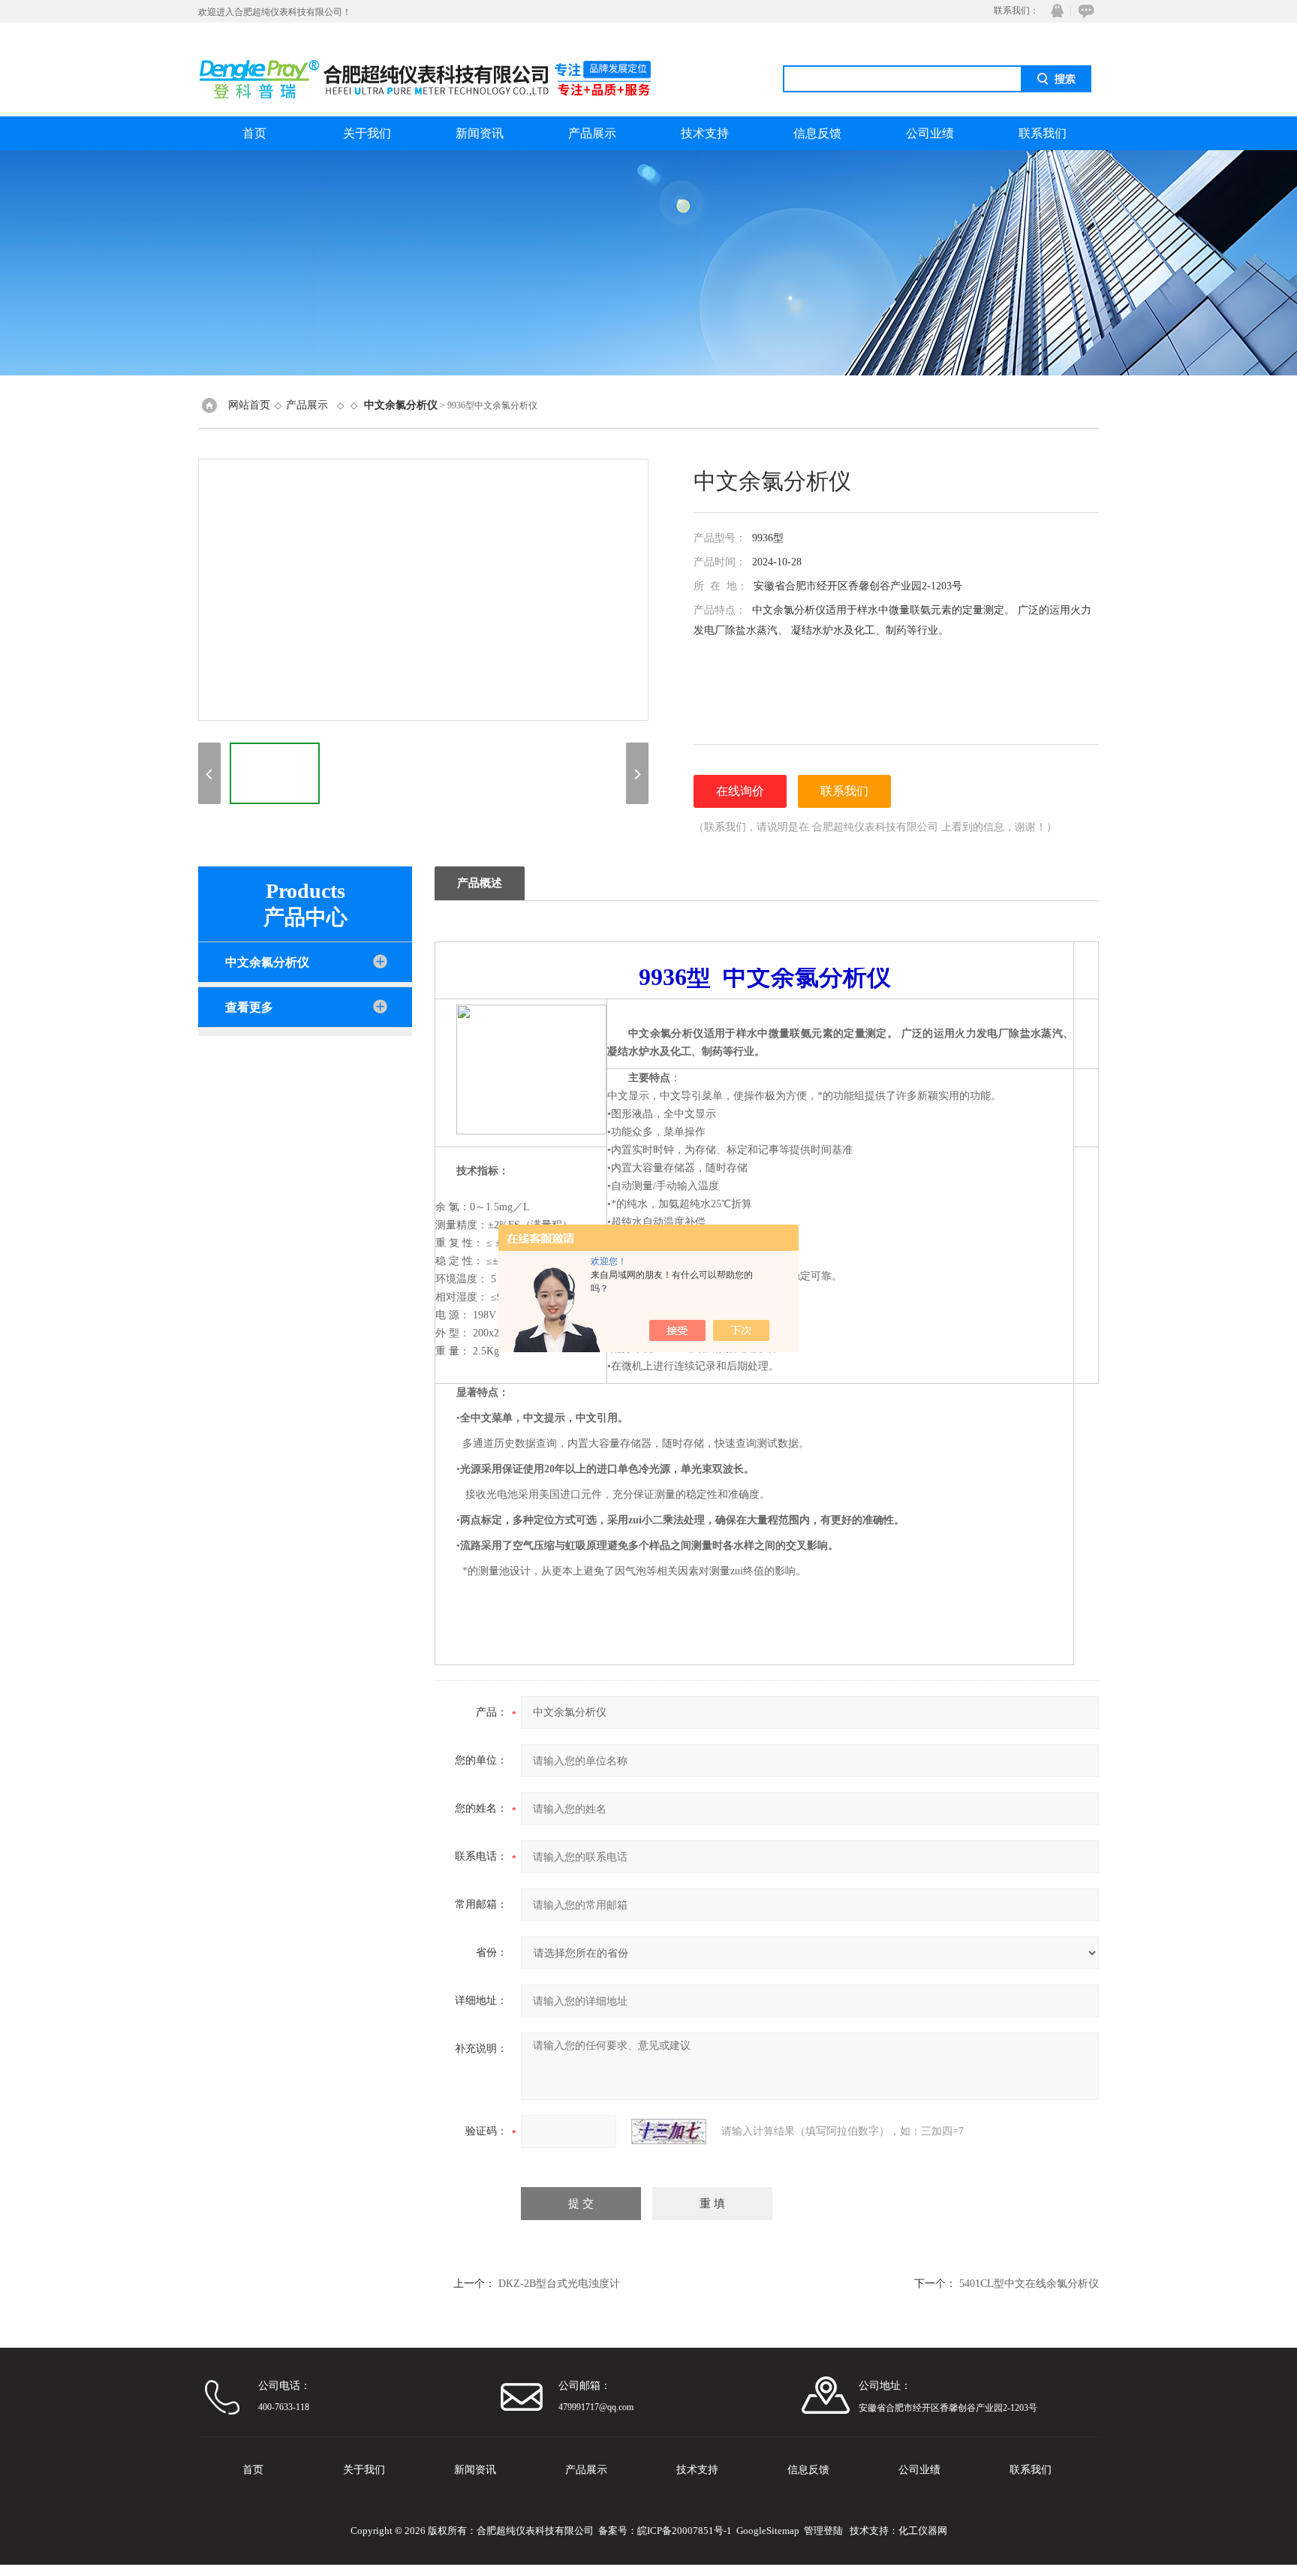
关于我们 (367, 133)
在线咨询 (1084, 11)
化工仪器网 (923, 2531)
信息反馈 (817, 133)
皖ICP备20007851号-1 (685, 2531)
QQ (1054, 11)
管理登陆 (823, 2531)
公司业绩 (930, 133)
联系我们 (1043, 133)
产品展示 (592, 133)
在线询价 (740, 791)
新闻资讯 (480, 133)
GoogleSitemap (768, 2531)
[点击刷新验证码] (669, 2132)
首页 (254, 133)
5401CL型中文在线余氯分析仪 (1029, 2284)
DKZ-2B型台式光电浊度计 (559, 2284)
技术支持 (705, 133)
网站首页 (249, 405)
